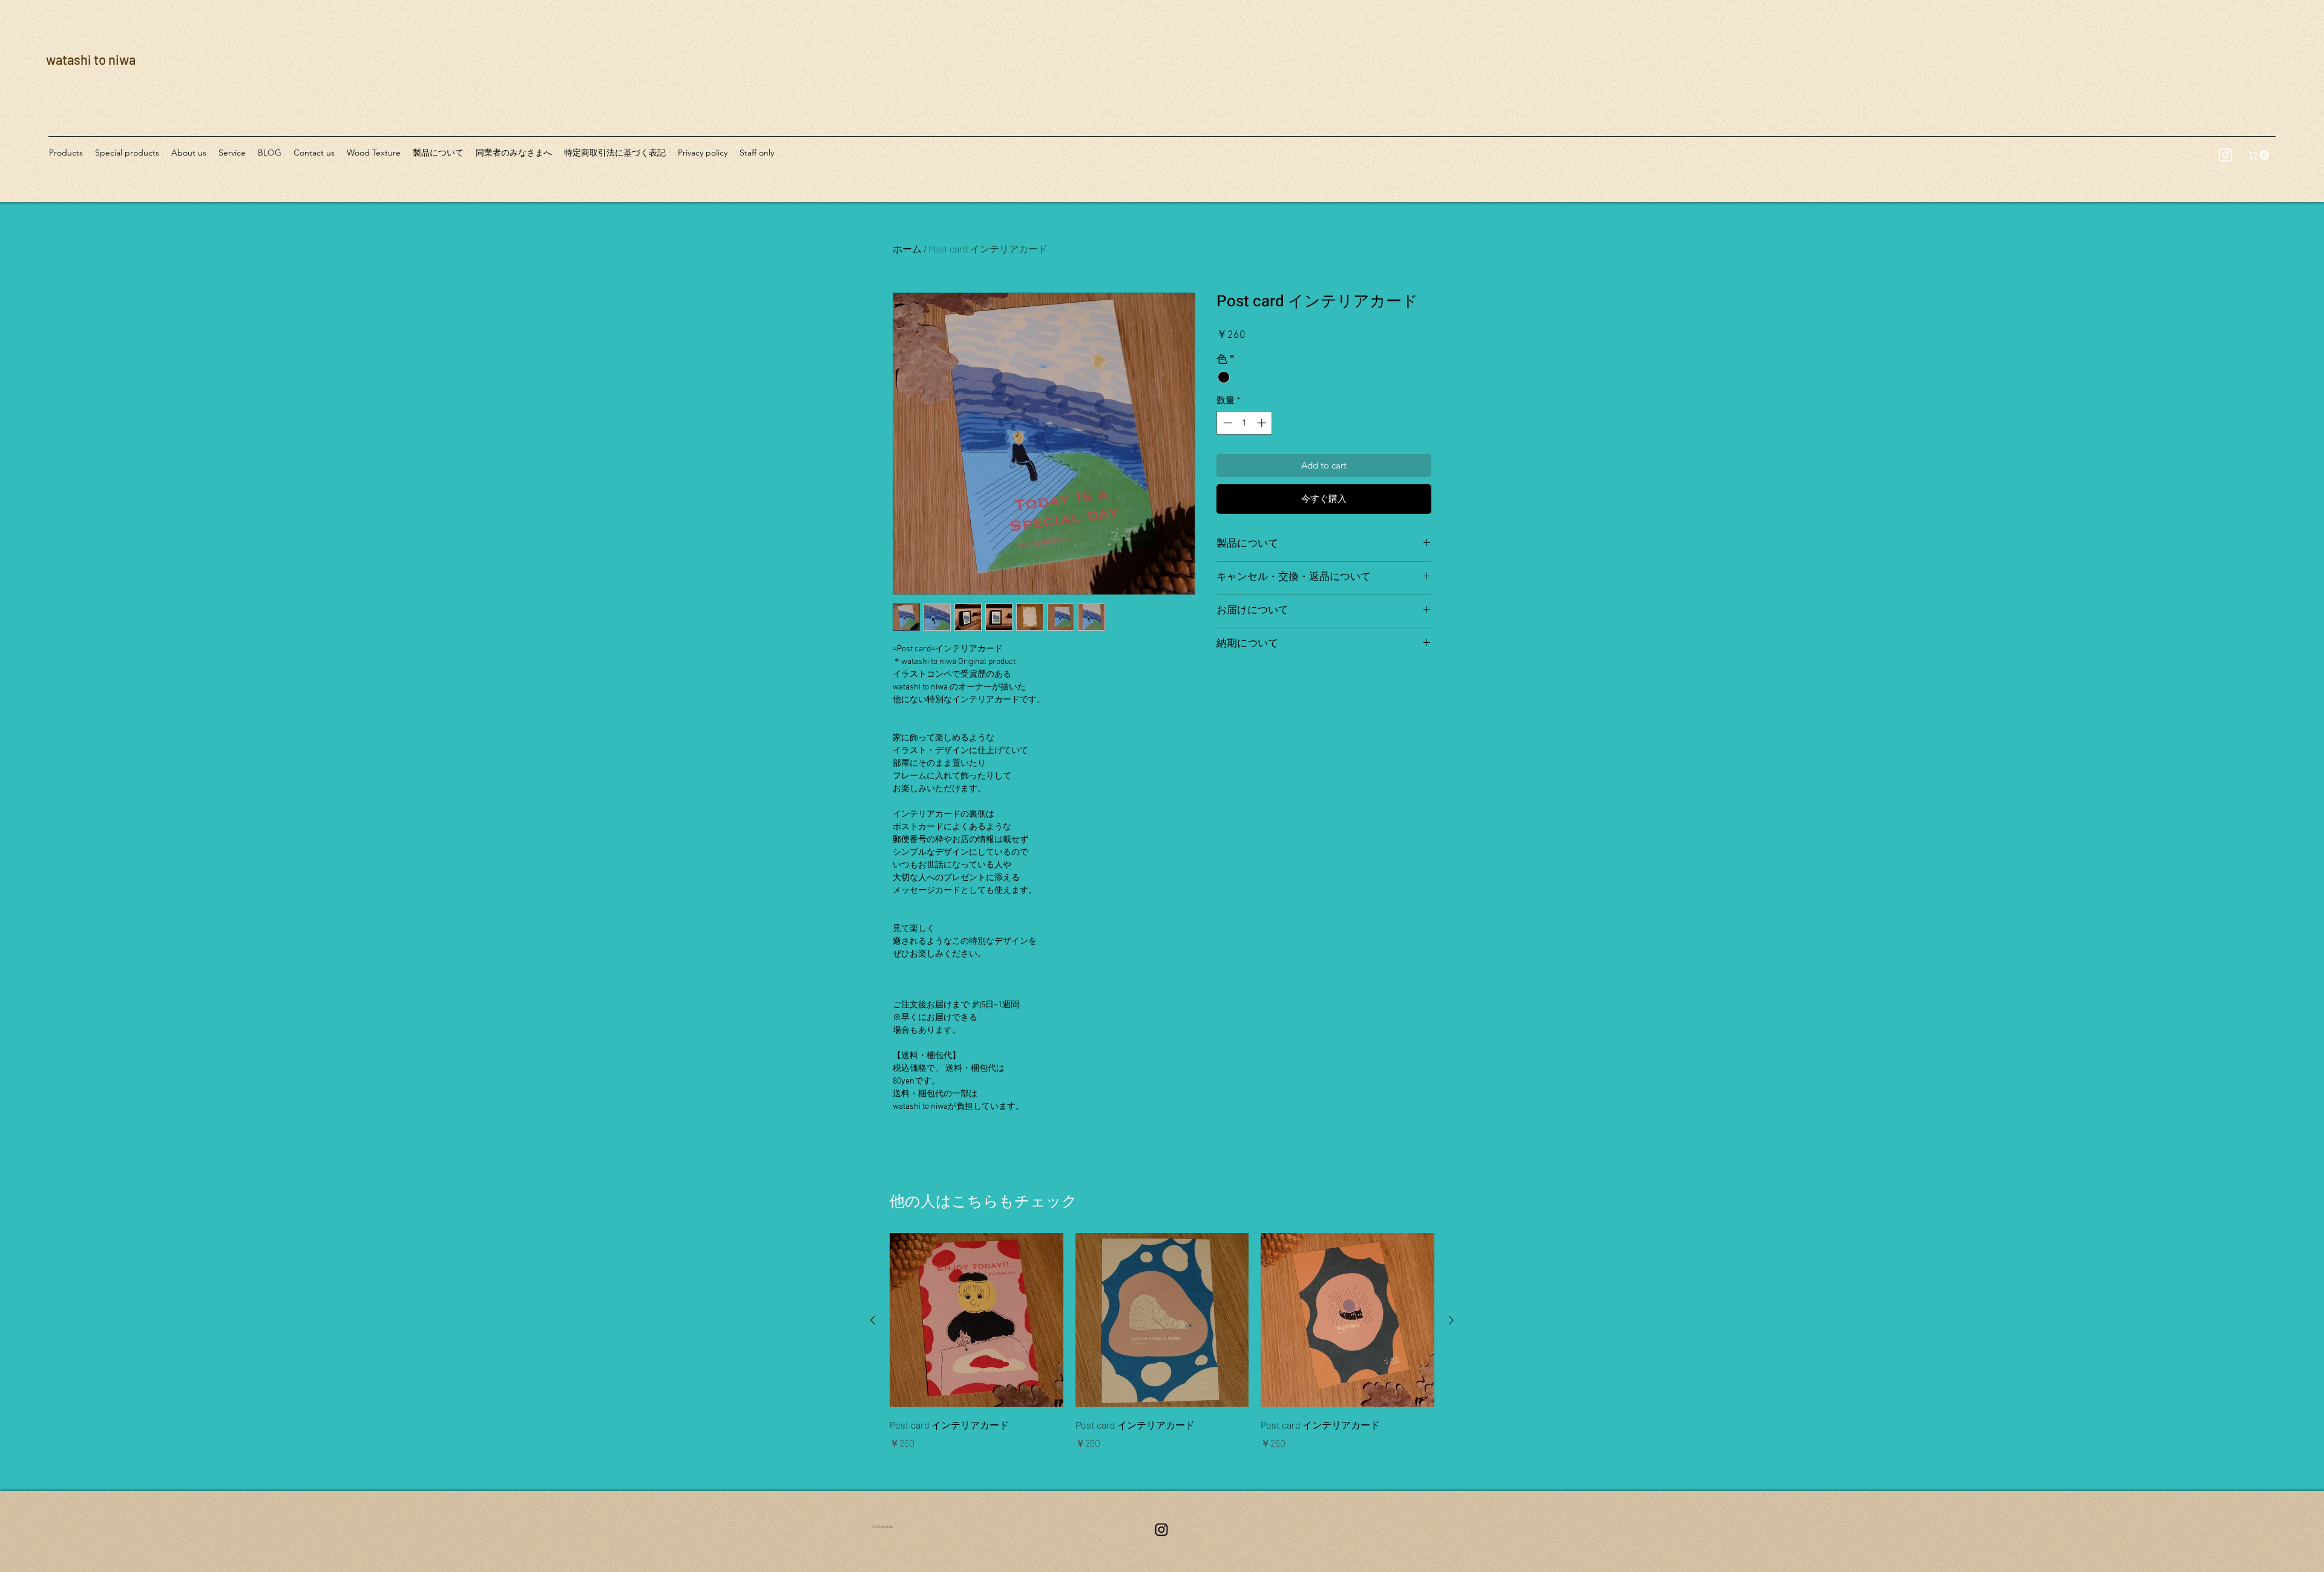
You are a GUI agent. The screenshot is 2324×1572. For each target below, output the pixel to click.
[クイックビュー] (977, 1320)
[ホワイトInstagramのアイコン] (2225, 155)
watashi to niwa (91, 59)
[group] (1162, 1342)
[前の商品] (873, 1320)
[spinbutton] (1245, 423)
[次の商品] (1451, 1320)
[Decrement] (1226, 423)
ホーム (907, 248)
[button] (2260, 155)
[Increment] (1263, 423)
